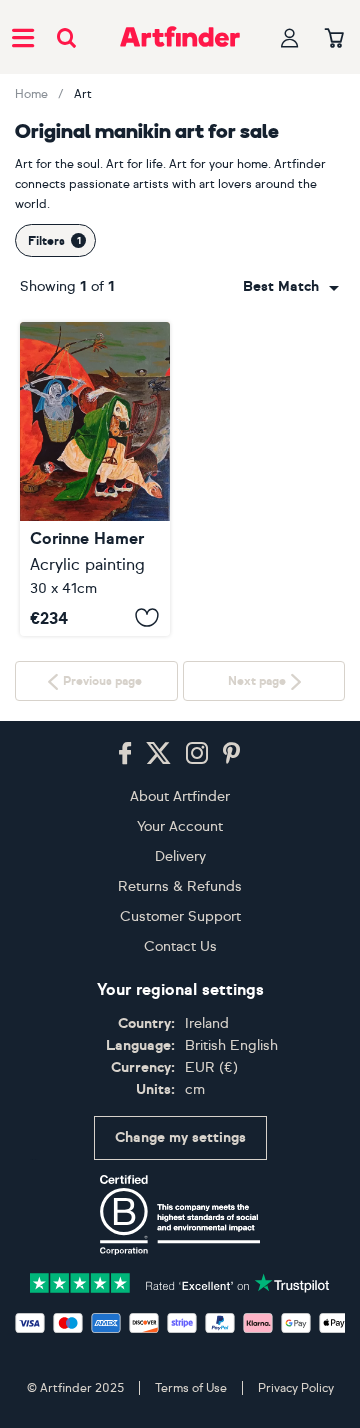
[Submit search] (66, 37)
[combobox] (291, 287)
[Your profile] (290, 37)
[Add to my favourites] (147, 618)
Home (31, 94)
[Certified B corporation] (180, 1215)
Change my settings (180, 1137)
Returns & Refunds (180, 886)
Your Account (180, 826)
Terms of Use (191, 1388)
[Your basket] (334, 39)
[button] (291, 287)
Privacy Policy (296, 1388)
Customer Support (180, 916)
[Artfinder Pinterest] (232, 754)
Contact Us (180, 946)
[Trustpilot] (180, 1281)
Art (83, 94)
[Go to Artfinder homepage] (180, 37)
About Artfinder (180, 796)
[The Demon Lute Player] (95, 479)
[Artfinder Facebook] (125, 754)
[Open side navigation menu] (23, 37)
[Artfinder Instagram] (197, 754)
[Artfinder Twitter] (158, 754)
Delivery (180, 856)
